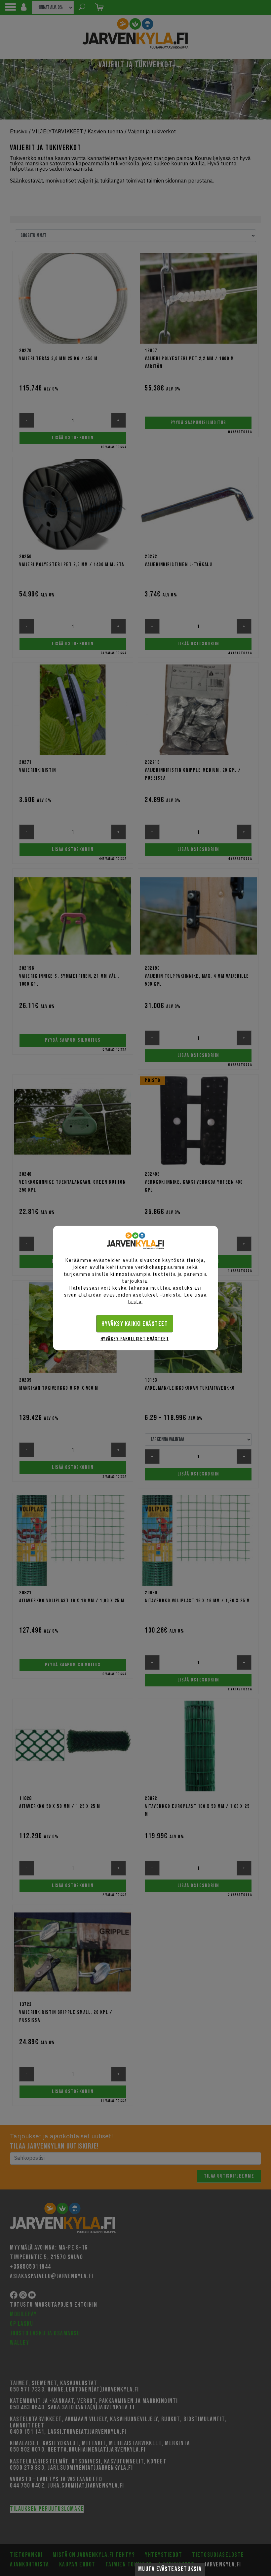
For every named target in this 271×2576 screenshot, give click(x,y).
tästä (135, 1302)
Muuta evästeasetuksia (170, 2569)
